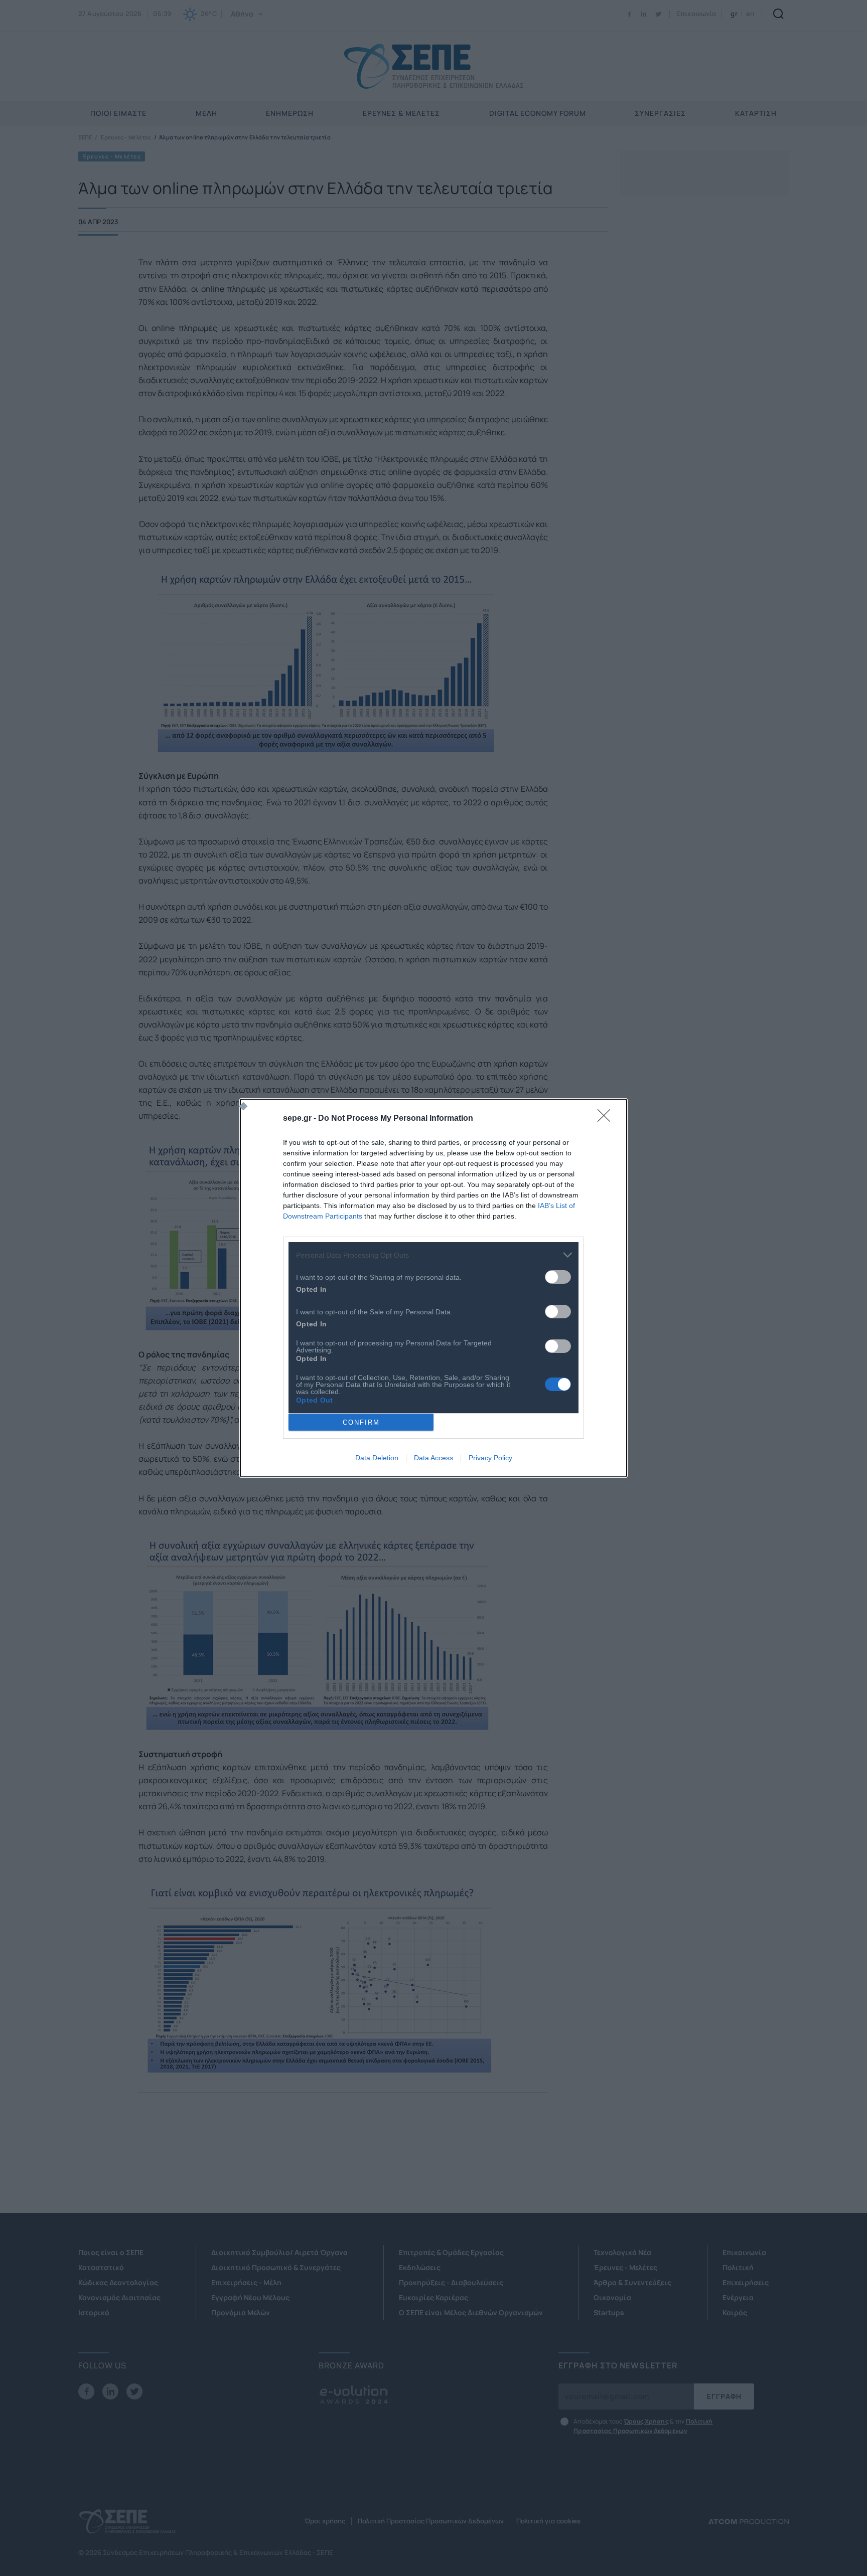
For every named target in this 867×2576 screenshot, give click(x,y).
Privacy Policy (490, 1458)
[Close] (607, 1119)
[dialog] (434, 1288)
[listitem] (434, 1255)
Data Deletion (377, 1458)
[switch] (558, 1277)
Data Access (434, 1458)
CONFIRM (361, 1422)
